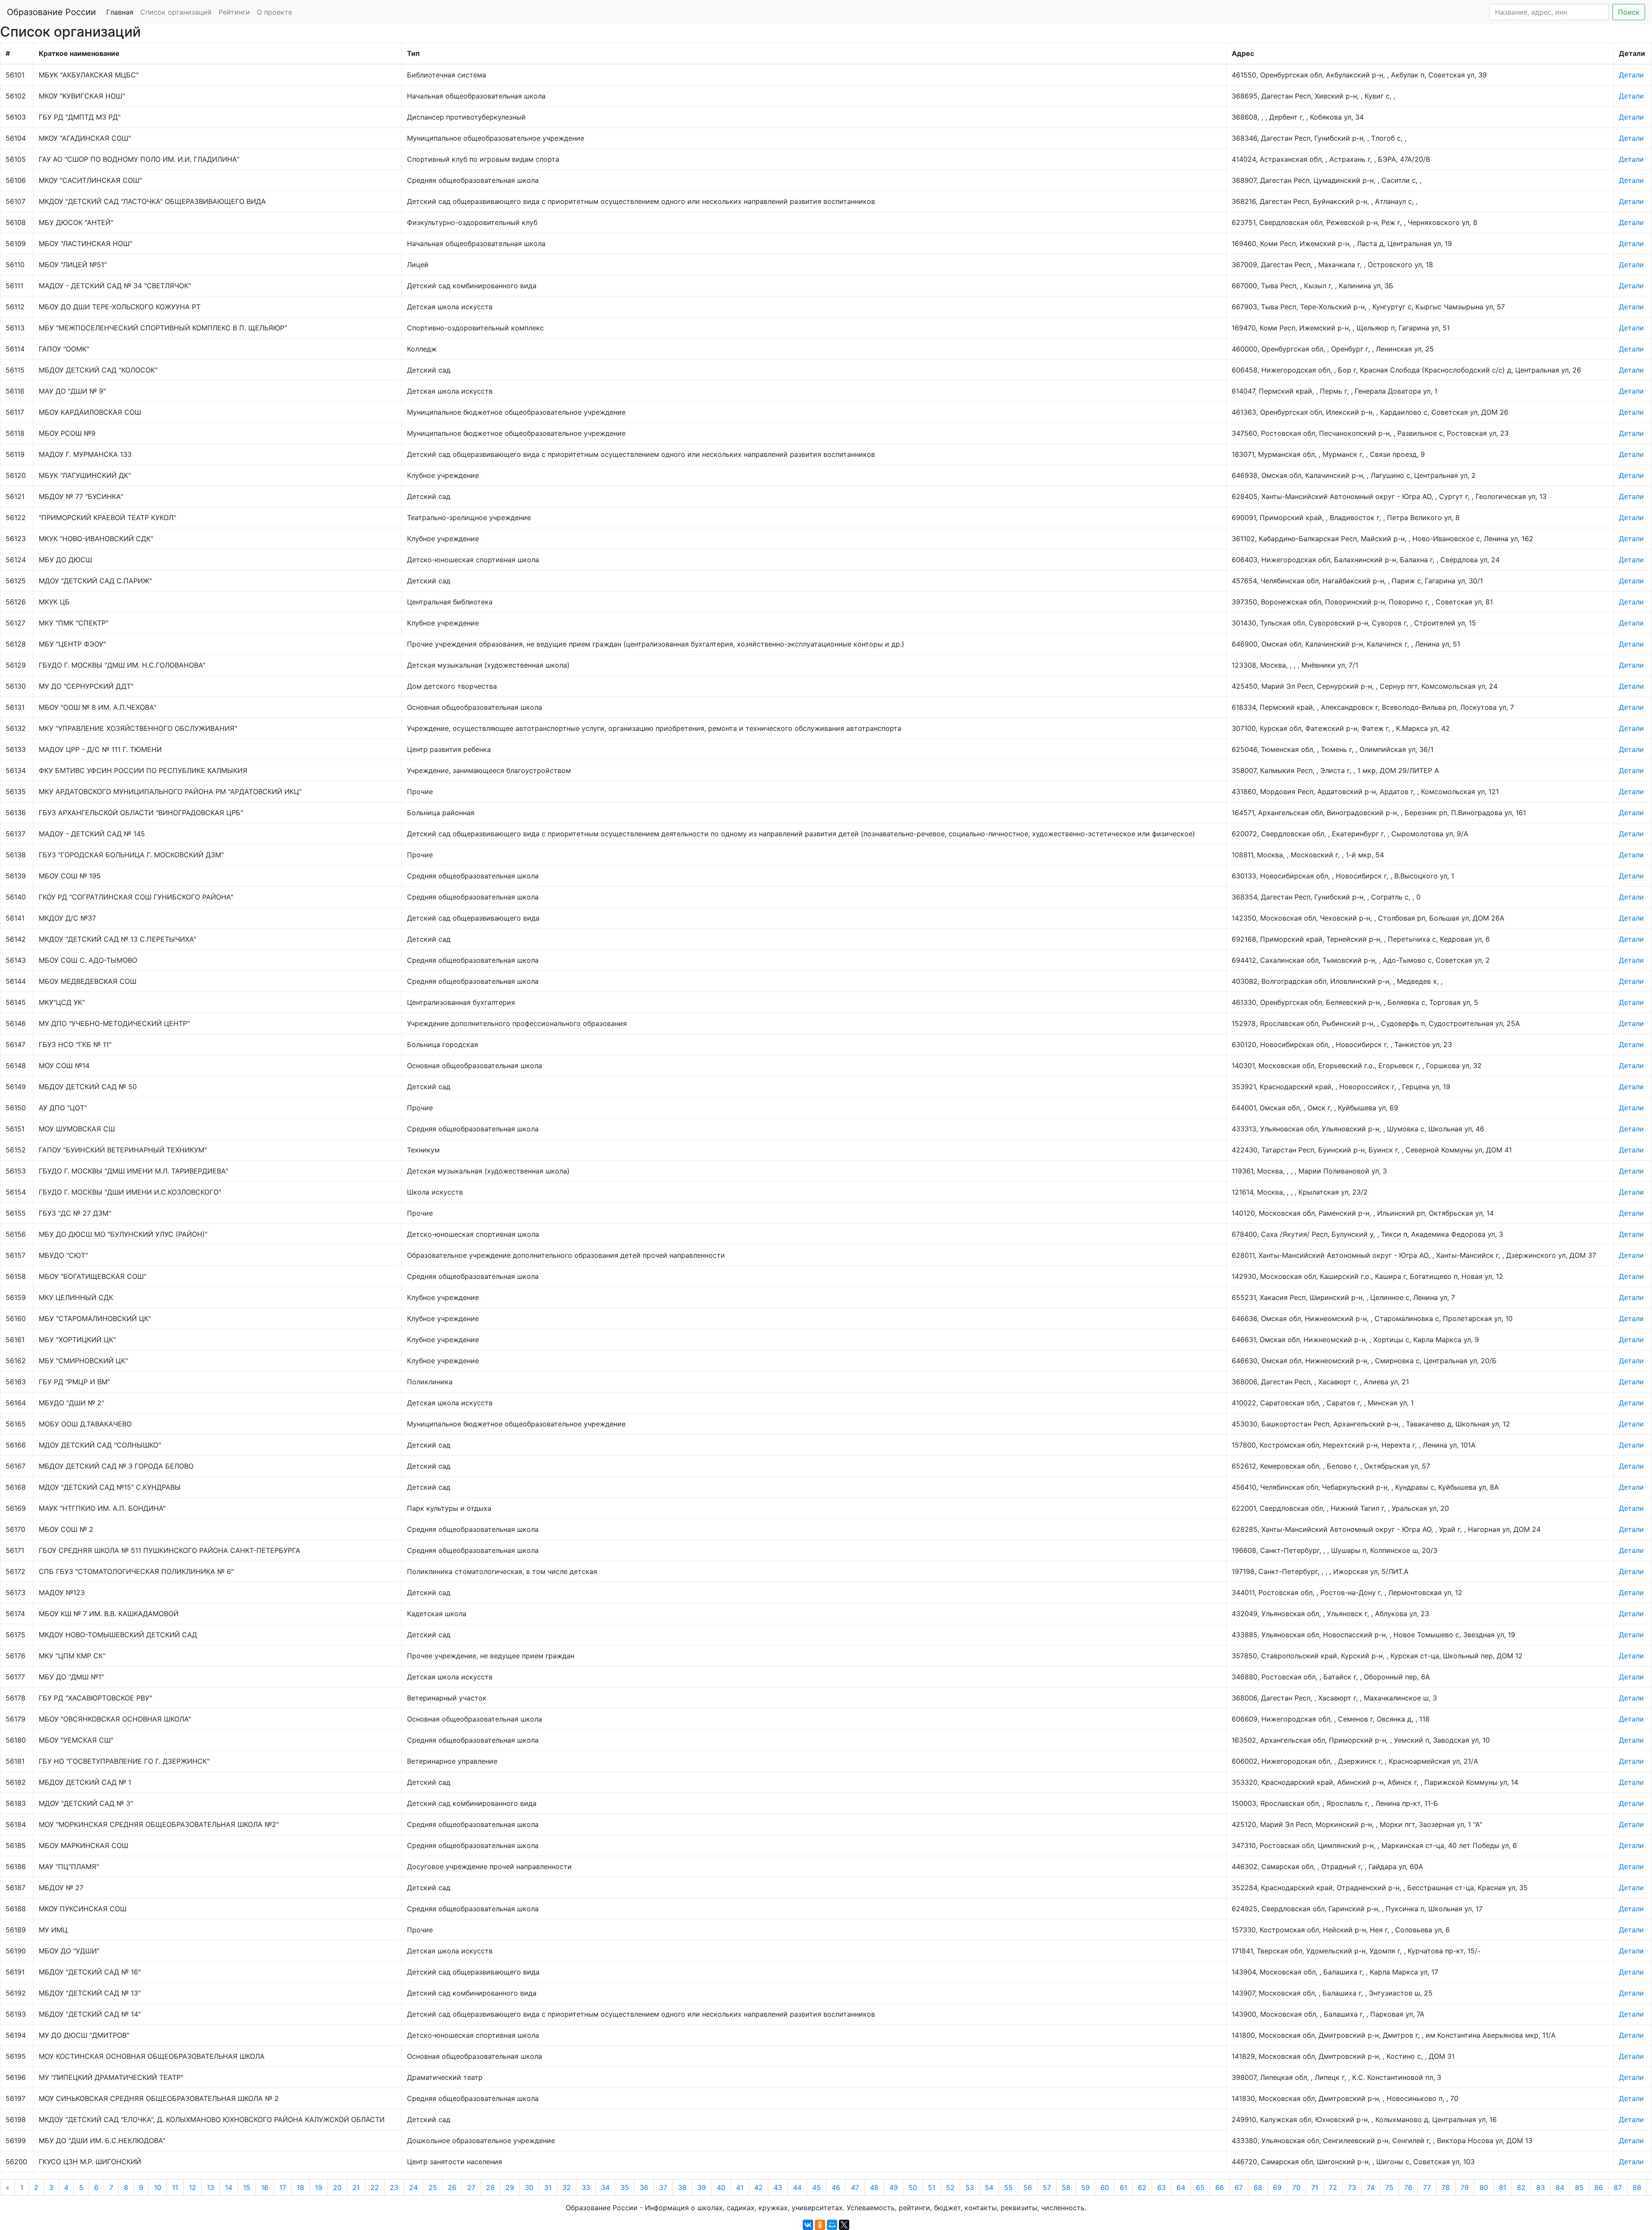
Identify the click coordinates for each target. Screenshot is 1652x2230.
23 (394, 2187)
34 (605, 2187)
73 (1352, 2187)
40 (721, 2187)
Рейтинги (234, 12)
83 (1541, 2187)
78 (1446, 2187)
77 (1427, 2187)
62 (1142, 2187)
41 (740, 2187)
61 (1123, 2187)
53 (970, 2187)
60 (1105, 2187)
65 (1200, 2187)
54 (989, 2187)
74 (1371, 2187)
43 (778, 2187)
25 (433, 2187)
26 (452, 2187)
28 (490, 2187)
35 (625, 2187)
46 (836, 2187)
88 (1637, 2187)
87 (1618, 2187)
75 (1389, 2187)
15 (247, 2187)
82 (1521, 2187)
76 (1408, 2187)
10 (158, 2187)
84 (1560, 2187)
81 (1503, 2187)
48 (874, 2187)
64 (1181, 2187)
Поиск (1629, 12)
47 (855, 2187)
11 (175, 2187)
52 (950, 2187)
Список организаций (176, 12)
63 (1162, 2187)
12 (193, 2187)
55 (1008, 2187)
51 (932, 2187)
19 (319, 2187)
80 (1484, 2187)
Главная (120, 12)
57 (1047, 2187)
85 (1579, 2187)
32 (567, 2187)
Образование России (51, 12)
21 (356, 2187)
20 (337, 2187)
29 (510, 2187)
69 (1277, 2187)
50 (913, 2187)
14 (229, 2187)
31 (548, 2187)
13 (211, 2187)
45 (817, 2187)
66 (1220, 2187)
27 (471, 2187)
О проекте (274, 12)
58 (1066, 2187)
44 (797, 2187)
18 (301, 2187)
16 (265, 2187)
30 (529, 2187)
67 (1239, 2187)
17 (283, 2187)
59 (1085, 2187)
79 (1465, 2187)
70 (1296, 2187)
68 (1258, 2187)
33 (586, 2187)
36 (644, 2187)
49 (894, 2187)
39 (702, 2187)
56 (1028, 2187)
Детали (1631, 75)
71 (1315, 2187)
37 (663, 2187)
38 (682, 2187)
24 (413, 2187)
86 (1599, 2187)
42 (758, 2187)
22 (375, 2187)
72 (1333, 2187)
